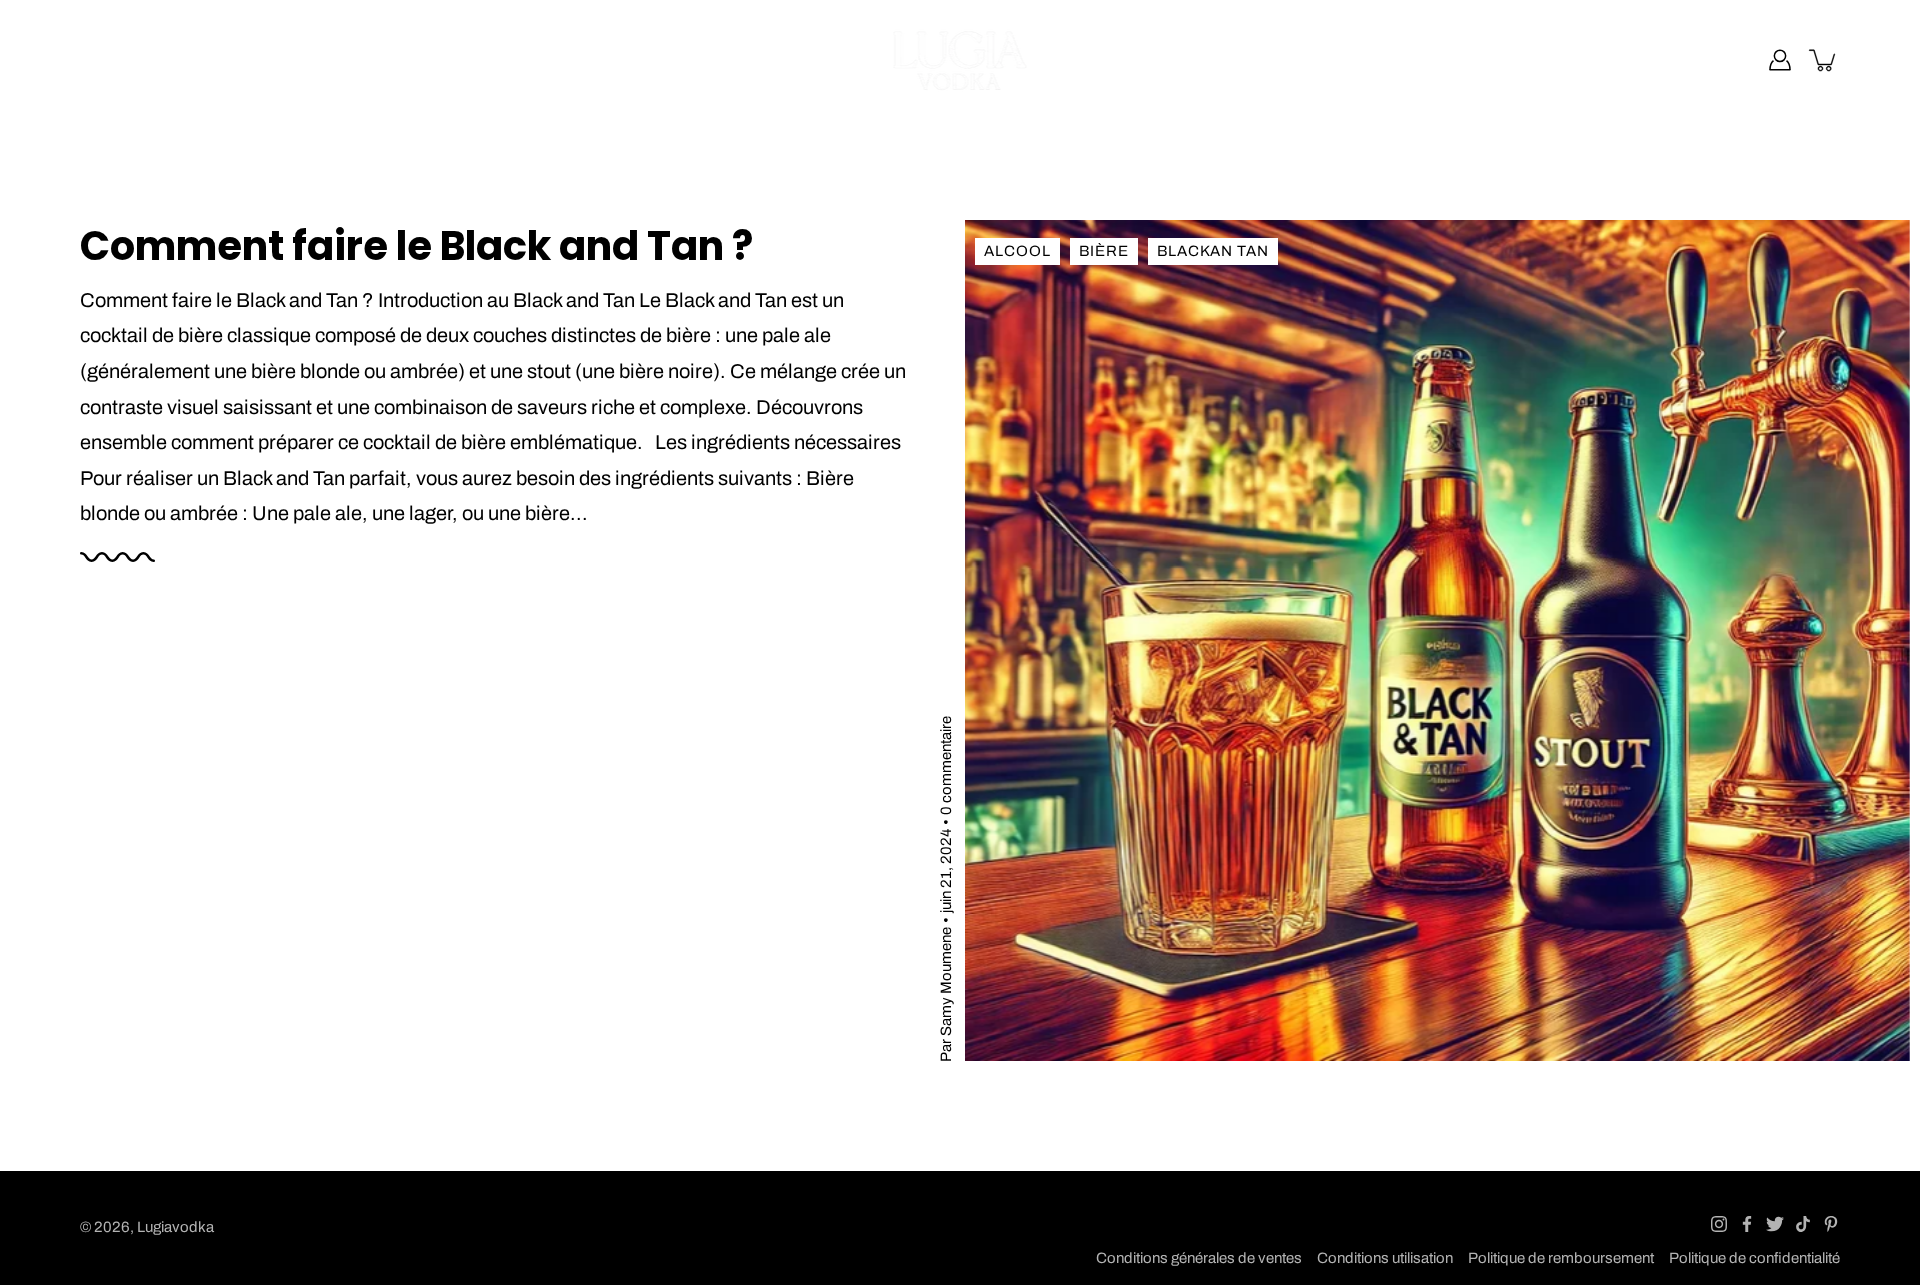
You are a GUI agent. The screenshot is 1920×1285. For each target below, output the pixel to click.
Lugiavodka (175, 1227)
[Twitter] (1775, 1224)
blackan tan (1213, 251)
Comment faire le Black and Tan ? (416, 246)
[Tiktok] (1803, 1224)
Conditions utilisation (1385, 1258)
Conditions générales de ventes (1199, 1258)
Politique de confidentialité (1754, 1258)
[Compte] (1780, 60)
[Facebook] (1747, 1224)
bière (1104, 251)
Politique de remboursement (1561, 1258)
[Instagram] (1719, 1224)
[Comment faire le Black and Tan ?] (1437, 640)
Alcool (1017, 251)
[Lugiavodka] (960, 60)
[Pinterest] (1831, 1224)
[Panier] (1824, 60)
